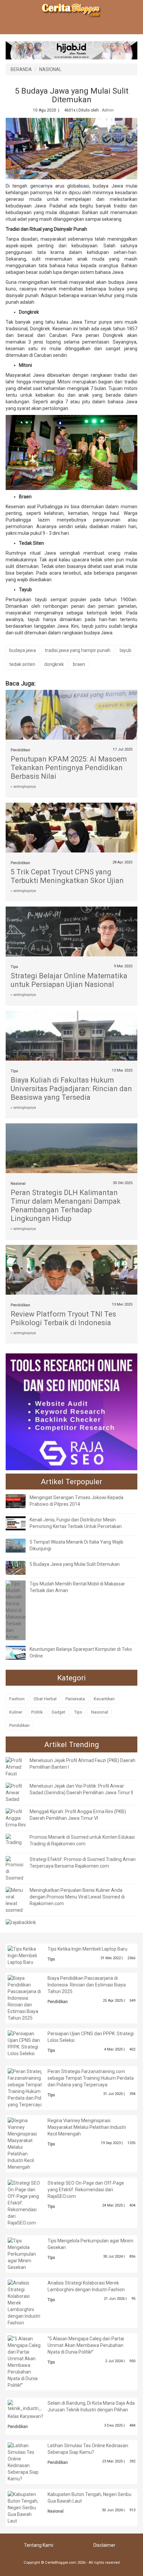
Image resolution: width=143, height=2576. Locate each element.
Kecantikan (104, 1699)
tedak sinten (22, 664)
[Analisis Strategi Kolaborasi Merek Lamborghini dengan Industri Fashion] (25, 2302)
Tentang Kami (39, 2545)
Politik (37, 1712)
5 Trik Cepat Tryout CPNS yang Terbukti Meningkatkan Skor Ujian (67, 876)
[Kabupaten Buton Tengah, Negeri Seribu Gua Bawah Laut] (25, 2507)
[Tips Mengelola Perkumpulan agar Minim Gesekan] (25, 2253)
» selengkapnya (23, 787)
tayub (125, 650)
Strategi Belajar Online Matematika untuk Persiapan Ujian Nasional (69, 980)
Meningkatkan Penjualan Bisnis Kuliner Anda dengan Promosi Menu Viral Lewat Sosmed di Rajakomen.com (77, 1897)
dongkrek (54, 664)
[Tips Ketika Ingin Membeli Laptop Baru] (25, 1955)
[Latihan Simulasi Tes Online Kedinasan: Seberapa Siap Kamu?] (25, 2461)
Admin (108, 110)
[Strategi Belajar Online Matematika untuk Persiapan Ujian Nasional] (71, 947)
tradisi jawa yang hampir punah (78, 650)
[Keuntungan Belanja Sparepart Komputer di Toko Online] (21, 1652)
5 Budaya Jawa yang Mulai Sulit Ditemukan (75, 1564)
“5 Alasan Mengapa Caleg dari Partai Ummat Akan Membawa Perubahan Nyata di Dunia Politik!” (86, 2345)
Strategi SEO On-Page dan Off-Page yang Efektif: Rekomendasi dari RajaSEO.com (86, 2190)
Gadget (58, 1712)
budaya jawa (23, 650)
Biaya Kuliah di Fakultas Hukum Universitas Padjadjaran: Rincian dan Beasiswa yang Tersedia (71, 1089)
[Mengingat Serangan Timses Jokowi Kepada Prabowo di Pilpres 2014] (21, 1501)
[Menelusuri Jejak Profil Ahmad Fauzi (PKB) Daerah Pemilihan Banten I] (16, 1767)
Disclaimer (104, 2545)
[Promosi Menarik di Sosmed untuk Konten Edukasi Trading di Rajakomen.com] (16, 1839)
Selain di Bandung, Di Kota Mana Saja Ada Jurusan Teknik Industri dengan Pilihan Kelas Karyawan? (71, 2410)
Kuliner (16, 1712)
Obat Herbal (45, 1699)
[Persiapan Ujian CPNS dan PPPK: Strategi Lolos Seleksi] (25, 2043)
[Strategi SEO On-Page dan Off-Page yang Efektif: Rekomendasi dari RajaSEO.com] (25, 2202)
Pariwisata (75, 1699)
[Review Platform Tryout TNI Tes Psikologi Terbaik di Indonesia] (71, 1286)
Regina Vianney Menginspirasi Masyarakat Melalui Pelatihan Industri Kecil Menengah (87, 2127)
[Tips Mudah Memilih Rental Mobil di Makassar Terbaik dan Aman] (16, 1610)
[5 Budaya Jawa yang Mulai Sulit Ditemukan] (21, 1568)
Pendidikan (20, 750)
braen (79, 664)
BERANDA (21, 69)
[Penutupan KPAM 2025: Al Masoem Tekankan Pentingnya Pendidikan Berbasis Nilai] (71, 739)
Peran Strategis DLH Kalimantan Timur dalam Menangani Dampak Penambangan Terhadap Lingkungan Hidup (66, 1206)
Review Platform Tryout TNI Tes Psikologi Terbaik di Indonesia (63, 1318)
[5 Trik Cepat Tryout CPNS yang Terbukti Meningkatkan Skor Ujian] (71, 839)
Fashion (17, 1699)
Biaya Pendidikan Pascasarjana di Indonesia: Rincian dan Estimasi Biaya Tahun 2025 (87, 1985)
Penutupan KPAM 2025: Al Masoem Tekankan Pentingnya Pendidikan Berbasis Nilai (69, 768)
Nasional (18, 1184)
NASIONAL (50, 69)
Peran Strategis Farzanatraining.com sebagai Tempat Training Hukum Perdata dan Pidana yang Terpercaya (91, 2078)
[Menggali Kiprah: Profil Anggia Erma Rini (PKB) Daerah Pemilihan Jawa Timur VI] (16, 1818)
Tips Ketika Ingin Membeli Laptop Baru (87, 1949)
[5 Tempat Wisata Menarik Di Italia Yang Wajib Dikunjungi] (21, 1545)
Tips (14, 967)
